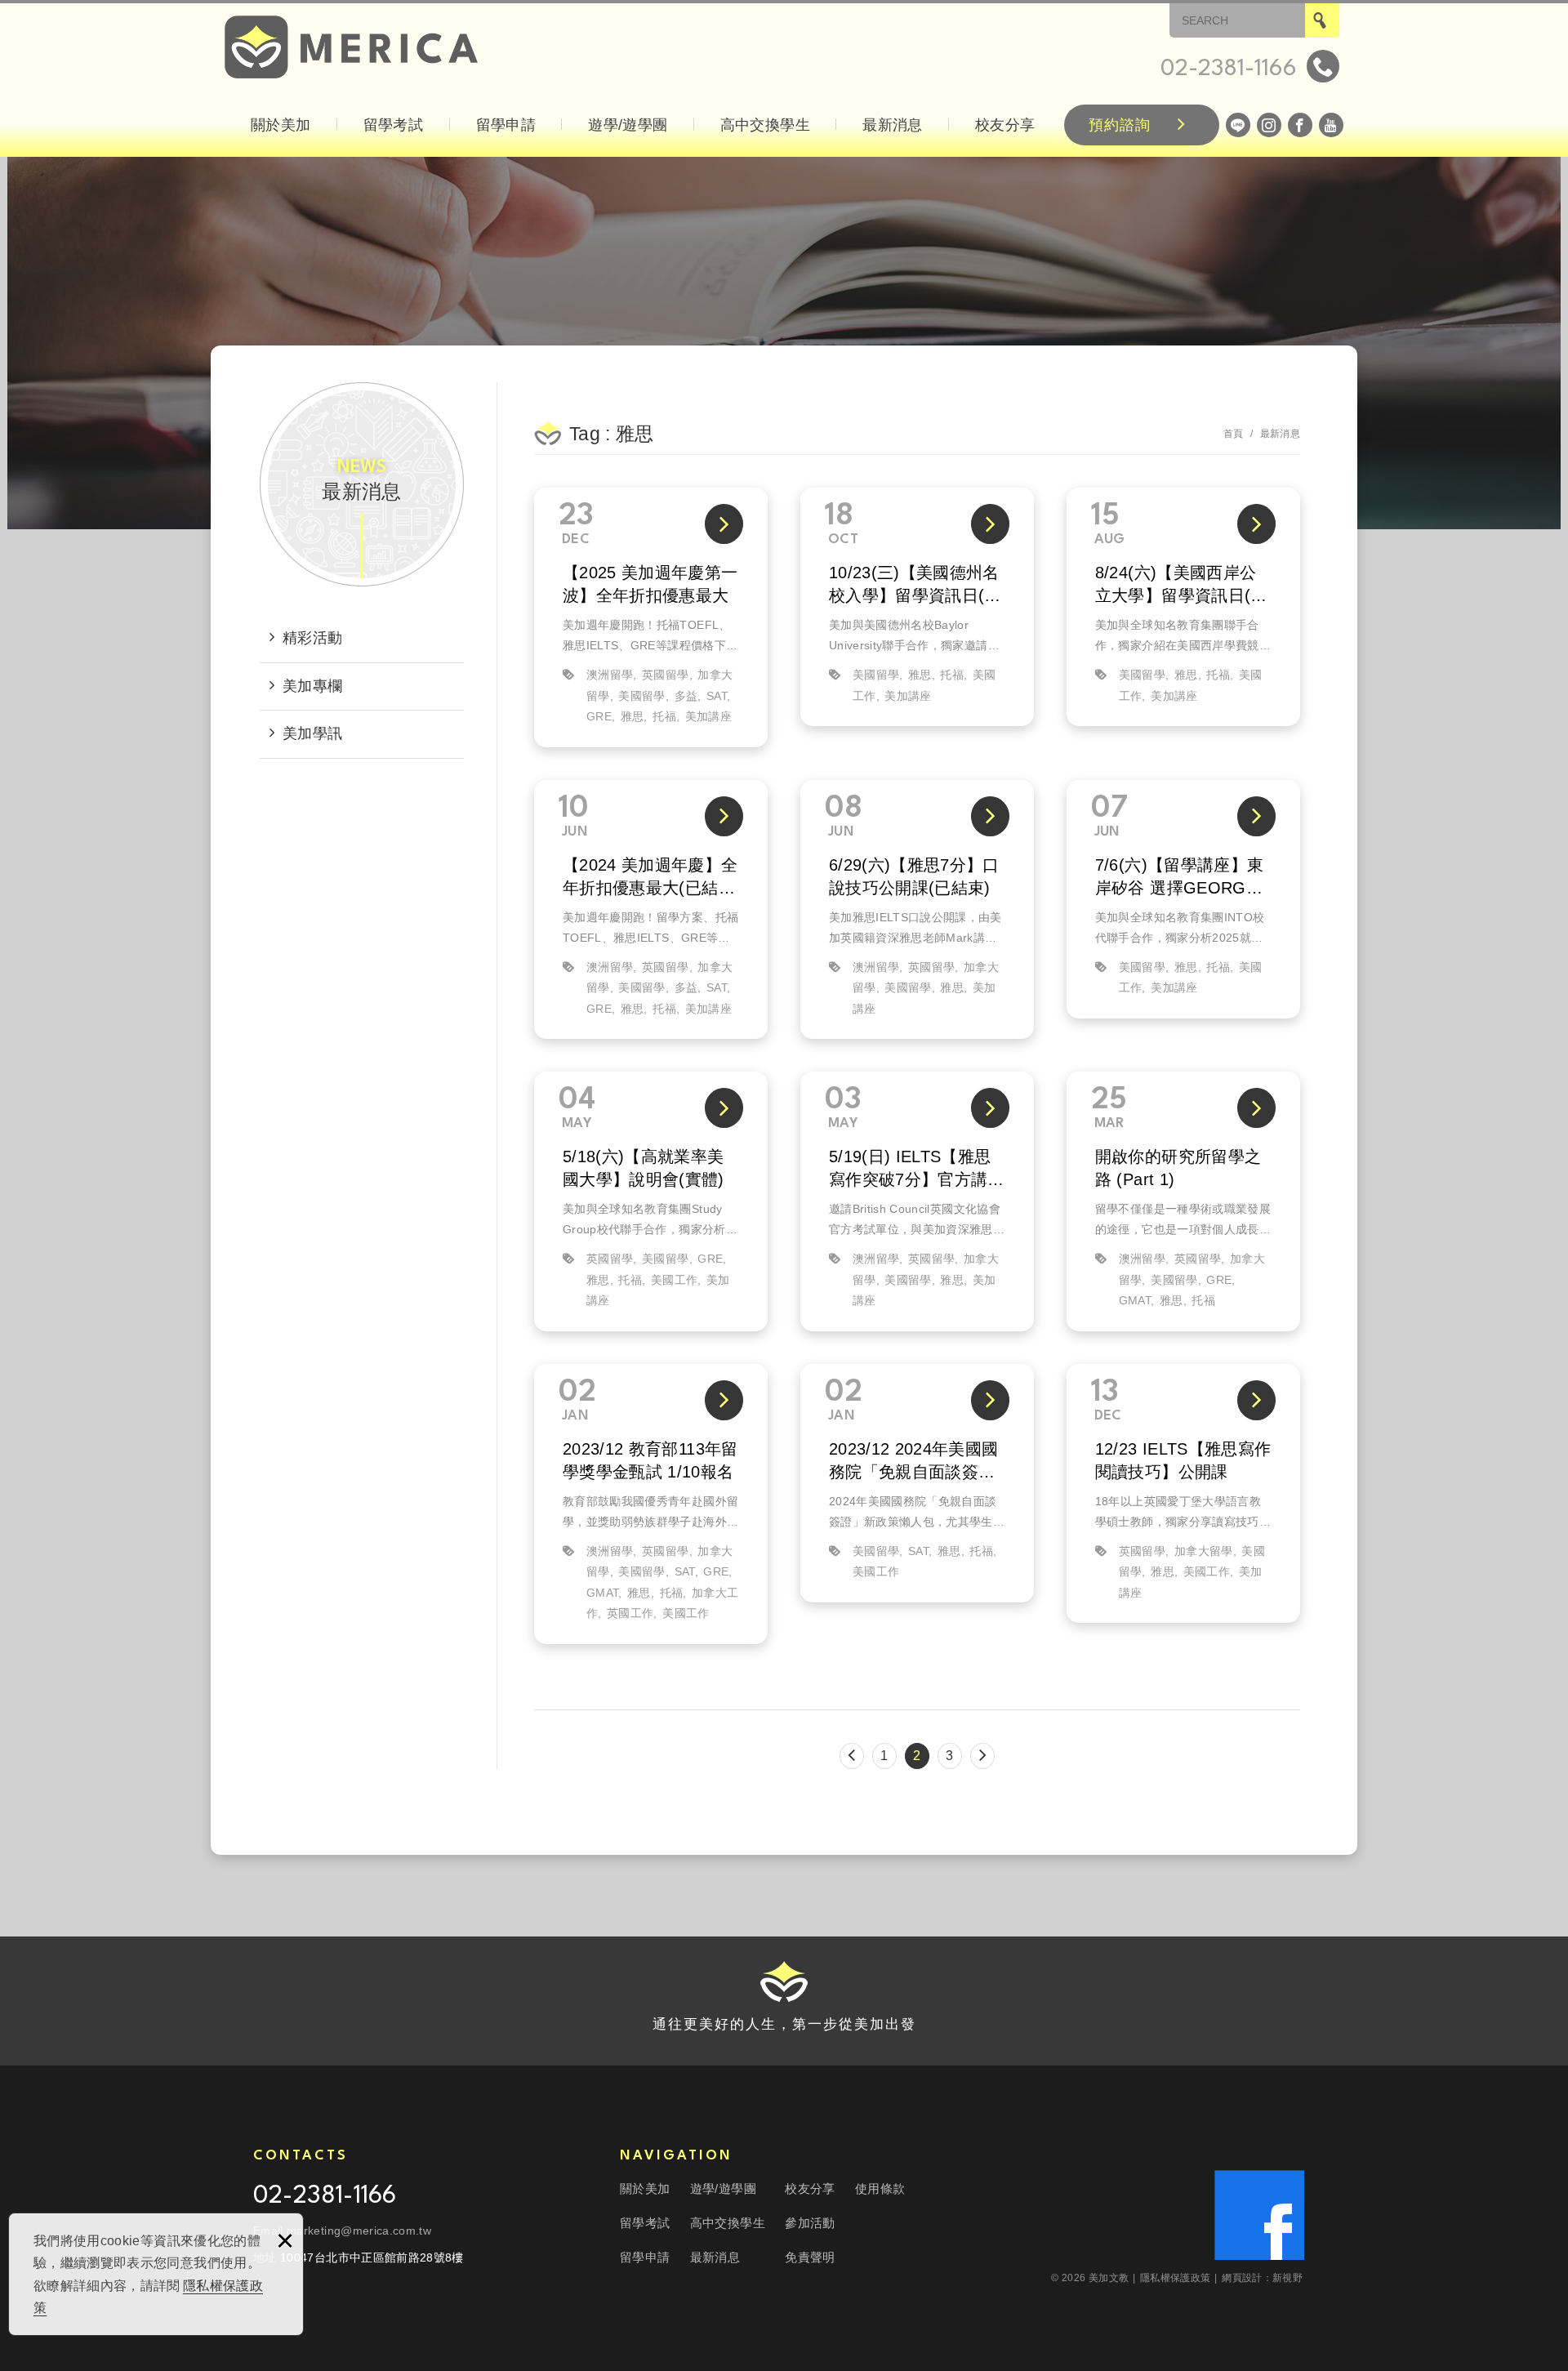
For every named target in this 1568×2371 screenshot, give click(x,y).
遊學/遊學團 (628, 125)
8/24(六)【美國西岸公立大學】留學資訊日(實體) (1183, 607)
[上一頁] (852, 1756)
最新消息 (892, 125)
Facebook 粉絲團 (1259, 2215)
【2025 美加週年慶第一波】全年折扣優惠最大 (651, 617)
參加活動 (810, 2223)
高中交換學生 (765, 125)
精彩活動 (312, 638)
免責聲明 (810, 2257)
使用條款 (880, 2188)
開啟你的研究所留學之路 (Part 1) (1183, 1201)
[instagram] (1269, 125)
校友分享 (1005, 125)
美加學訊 (312, 733)
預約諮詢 (1120, 125)
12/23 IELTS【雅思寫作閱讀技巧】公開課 (1183, 1494)
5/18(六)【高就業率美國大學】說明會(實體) (651, 1201)
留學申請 (506, 125)
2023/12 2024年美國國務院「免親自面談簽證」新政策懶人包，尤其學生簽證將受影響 (917, 1483)
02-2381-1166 (325, 2197)
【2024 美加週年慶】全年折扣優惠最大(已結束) (651, 910)
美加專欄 (312, 686)
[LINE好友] (1238, 125)
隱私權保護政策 (1179, 2278)
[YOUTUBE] (1331, 125)
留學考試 (393, 125)
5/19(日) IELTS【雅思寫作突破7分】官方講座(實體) (917, 1201)
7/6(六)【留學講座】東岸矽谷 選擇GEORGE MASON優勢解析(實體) (1183, 899)
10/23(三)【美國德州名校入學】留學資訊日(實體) (917, 607)
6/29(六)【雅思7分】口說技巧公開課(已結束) (917, 910)
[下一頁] (982, 1756)
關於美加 (281, 125)
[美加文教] (351, 47)
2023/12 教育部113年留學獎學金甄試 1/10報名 (651, 1504)
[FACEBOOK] (1300, 125)
